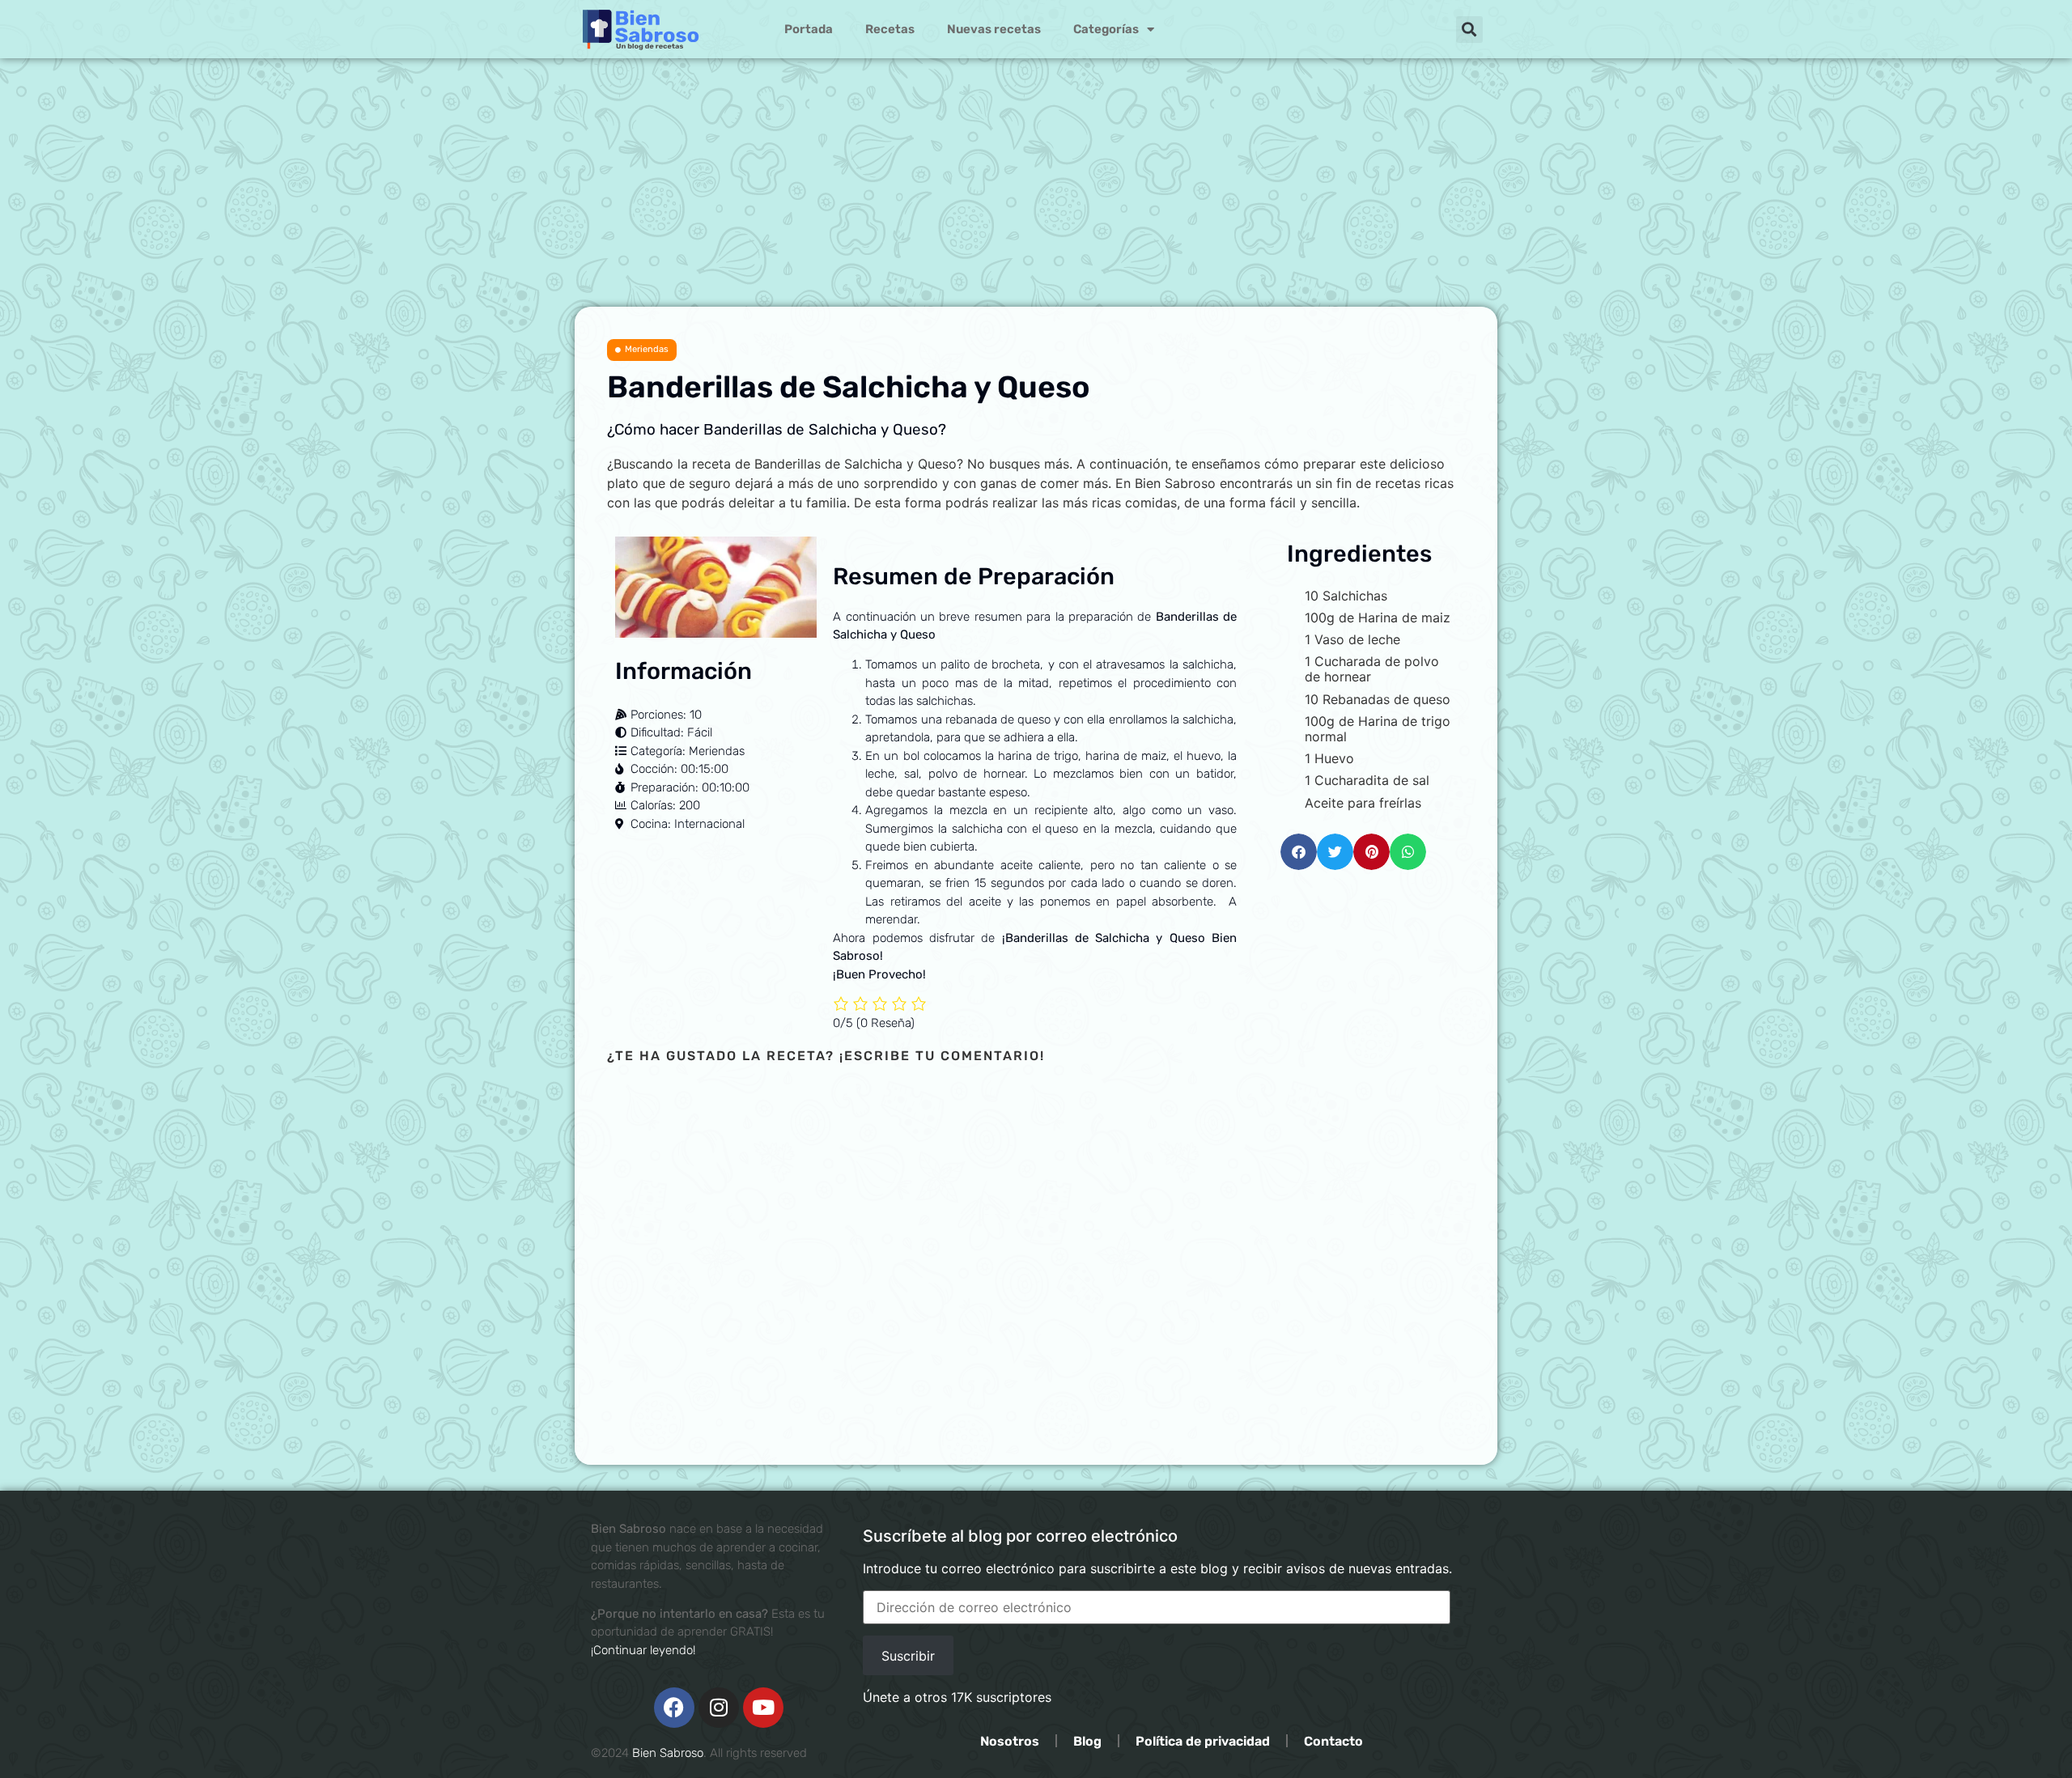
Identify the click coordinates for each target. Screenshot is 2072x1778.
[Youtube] (763, 1708)
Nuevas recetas (994, 29)
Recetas (890, 29)
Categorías (1106, 29)
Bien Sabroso (668, 1753)
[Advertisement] (1036, 185)
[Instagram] (719, 1708)
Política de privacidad (1203, 1741)
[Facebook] (674, 1708)
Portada (809, 29)
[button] (1469, 30)
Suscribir (908, 1656)
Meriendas (647, 349)
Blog (1087, 1741)
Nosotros (1010, 1741)
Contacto (1333, 1741)
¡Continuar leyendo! (643, 1650)
